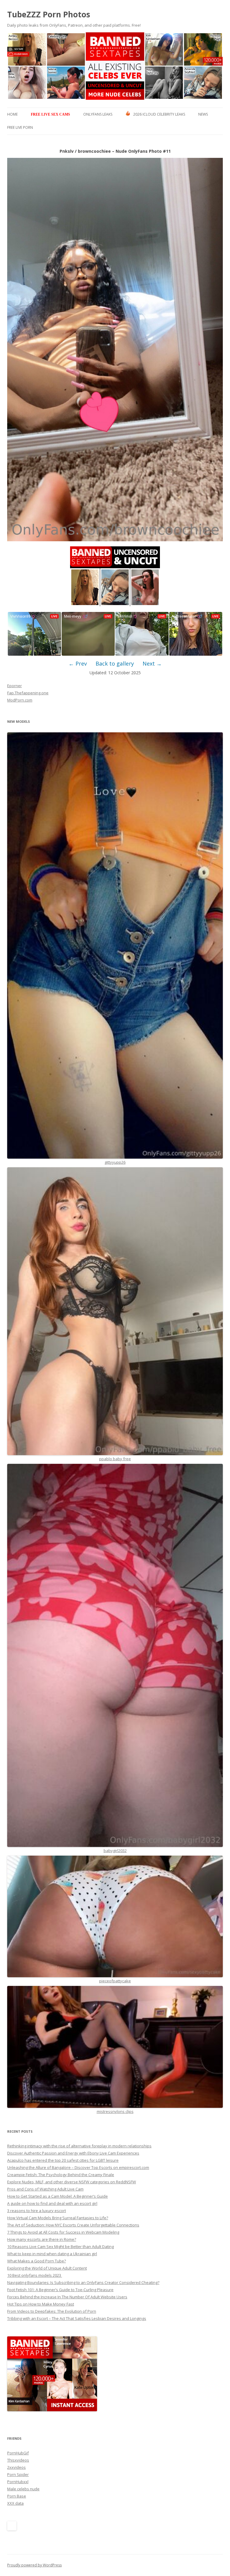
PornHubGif (18, 2453)
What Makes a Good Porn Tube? (37, 2261)
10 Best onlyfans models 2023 (35, 2275)
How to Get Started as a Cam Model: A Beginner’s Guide (57, 2196)
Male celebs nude (23, 2489)
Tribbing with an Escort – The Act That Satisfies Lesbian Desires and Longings (77, 2318)
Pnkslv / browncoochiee (85, 151)
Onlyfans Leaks (98, 114)
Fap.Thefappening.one (28, 693)
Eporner (15, 686)
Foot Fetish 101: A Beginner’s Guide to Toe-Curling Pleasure (60, 2290)
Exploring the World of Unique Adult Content (47, 2268)
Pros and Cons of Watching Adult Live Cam (45, 2189)
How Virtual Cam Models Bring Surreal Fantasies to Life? (58, 2218)
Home (12, 114)
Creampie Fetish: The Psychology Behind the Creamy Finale (61, 2175)
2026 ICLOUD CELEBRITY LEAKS (159, 114)
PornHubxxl (18, 2482)
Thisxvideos (18, 2460)
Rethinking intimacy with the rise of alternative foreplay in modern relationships (79, 2146)
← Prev (78, 663)
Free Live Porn (20, 127)
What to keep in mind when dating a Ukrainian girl (52, 2254)
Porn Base (17, 2496)
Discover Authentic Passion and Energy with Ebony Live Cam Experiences (73, 2153)
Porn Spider (18, 2474)
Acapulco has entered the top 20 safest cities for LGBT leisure (63, 2160)
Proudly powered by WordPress (34, 2565)
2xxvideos (16, 2467)
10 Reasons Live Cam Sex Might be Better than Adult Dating (60, 2247)
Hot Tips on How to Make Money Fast (41, 2304)
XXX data (15, 2503)
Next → (152, 663)
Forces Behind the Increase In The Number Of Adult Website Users (67, 2297)
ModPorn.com (20, 700)
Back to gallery (115, 663)
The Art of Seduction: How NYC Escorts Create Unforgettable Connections (73, 2225)
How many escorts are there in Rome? (42, 2239)
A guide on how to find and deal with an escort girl (52, 2203)
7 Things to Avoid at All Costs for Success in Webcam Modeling (63, 2232)
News (203, 114)
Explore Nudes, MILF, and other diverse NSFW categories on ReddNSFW (72, 2182)
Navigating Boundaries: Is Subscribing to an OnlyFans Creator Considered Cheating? (83, 2282)
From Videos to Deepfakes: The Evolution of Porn (52, 2311)
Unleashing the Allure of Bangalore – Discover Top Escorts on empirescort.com (78, 2167)
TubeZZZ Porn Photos (49, 14)
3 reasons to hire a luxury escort (37, 2211)
